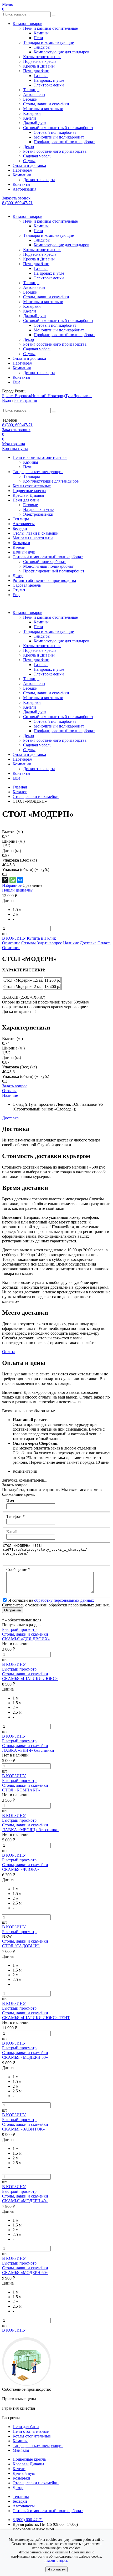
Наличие (71, 943)
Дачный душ (34, 123)
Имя (10, 1501)
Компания (22, 175)
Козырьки (32, 113)
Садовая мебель (37, 156)
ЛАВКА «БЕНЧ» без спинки (28, 1750)
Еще (16, 382)
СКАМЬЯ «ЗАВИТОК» (24, 2129)
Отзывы (29, 943)
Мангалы (21, 2450)
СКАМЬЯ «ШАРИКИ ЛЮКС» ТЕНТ (36, 2018)
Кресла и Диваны (39, 66)
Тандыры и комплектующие (48, 42)
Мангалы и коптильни (43, 109)
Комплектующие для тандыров (61, 52)
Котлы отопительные (42, 57)
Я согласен (56, 2569)
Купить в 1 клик (41, 938)
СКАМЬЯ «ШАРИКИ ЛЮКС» (30, 1679)
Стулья (29, 161)
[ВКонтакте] (20, 880)
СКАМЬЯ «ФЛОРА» (21, 1869)
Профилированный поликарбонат (64, 142)
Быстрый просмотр (19, 1629)
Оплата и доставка (29, 165)
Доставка (88, 943)
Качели (30, 118)
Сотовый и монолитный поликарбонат (58, 128)
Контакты (21, 184)
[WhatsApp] (13, 880)
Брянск (8, 396)
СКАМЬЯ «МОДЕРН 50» (25, 2057)
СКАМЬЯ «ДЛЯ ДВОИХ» (26, 1639)
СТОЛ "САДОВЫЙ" (21, 1946)
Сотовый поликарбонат (55, 132)
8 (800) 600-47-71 (17, 203)
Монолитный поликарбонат (59, 137)
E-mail (12, 1532)
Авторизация (24, 189)
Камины (41, 33)
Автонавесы (34, 94)
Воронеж (23, 396)
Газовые (41, 76)
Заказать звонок (16, 198)
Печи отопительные (31, 2431)
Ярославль (83, 396)
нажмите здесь (56, 2561)
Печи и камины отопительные (50, 28)
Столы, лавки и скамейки (46, 104)
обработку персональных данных (64, 1600)
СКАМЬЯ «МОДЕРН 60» (25, 2273)
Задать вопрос (49, 943)
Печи (38, 38)
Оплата (104, 943)
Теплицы (31, 90)
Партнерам (22, 170)
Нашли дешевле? (17, 890)
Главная (20, 787)
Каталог (20, 792)
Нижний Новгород (48, 396)
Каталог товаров (27, 24)
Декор (29, 147)
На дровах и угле (49, 80)
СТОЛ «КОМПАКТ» (21, 1790)
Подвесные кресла (40, 61)
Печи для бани (36, 71)
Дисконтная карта (39, 180)
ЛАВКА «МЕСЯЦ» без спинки (30, 1830)
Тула (69, 396)
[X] (5, 880)
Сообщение (18, 1569)
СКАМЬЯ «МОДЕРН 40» (25, 2201)
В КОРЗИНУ (14, 938)
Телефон (16, 1516)
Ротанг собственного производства (55, 151)
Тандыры (42, 47)
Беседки (30, 99)
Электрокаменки (49, 85)
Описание (11, 943)
